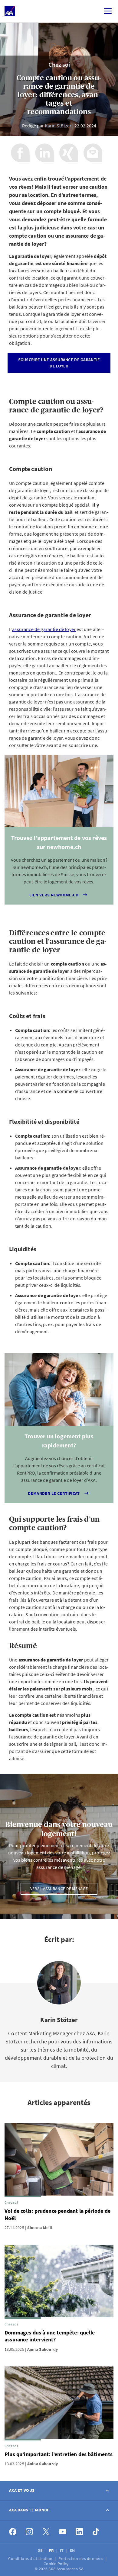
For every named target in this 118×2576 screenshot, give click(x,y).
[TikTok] (96, 2532)
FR (52, 2550)
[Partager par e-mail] (93, 153)
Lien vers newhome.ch (54, 895)
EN (73, 2550)
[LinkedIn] (79, 2532)
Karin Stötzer (58, 126)
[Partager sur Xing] (69, 153)
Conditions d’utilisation (31, 2558)
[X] (46, 2532)
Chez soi (59, 64)
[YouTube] (63, 2532)
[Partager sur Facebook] (20, 153)
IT (62, 2550)
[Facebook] (13, 2532)
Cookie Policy (57, 2564)
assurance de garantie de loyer (44, 629)
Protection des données (81, 2558)
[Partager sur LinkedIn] (44, 153)
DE (41, 2550)
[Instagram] (29, 2532)
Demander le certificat (54, 1493)
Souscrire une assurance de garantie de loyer (59, 363)
